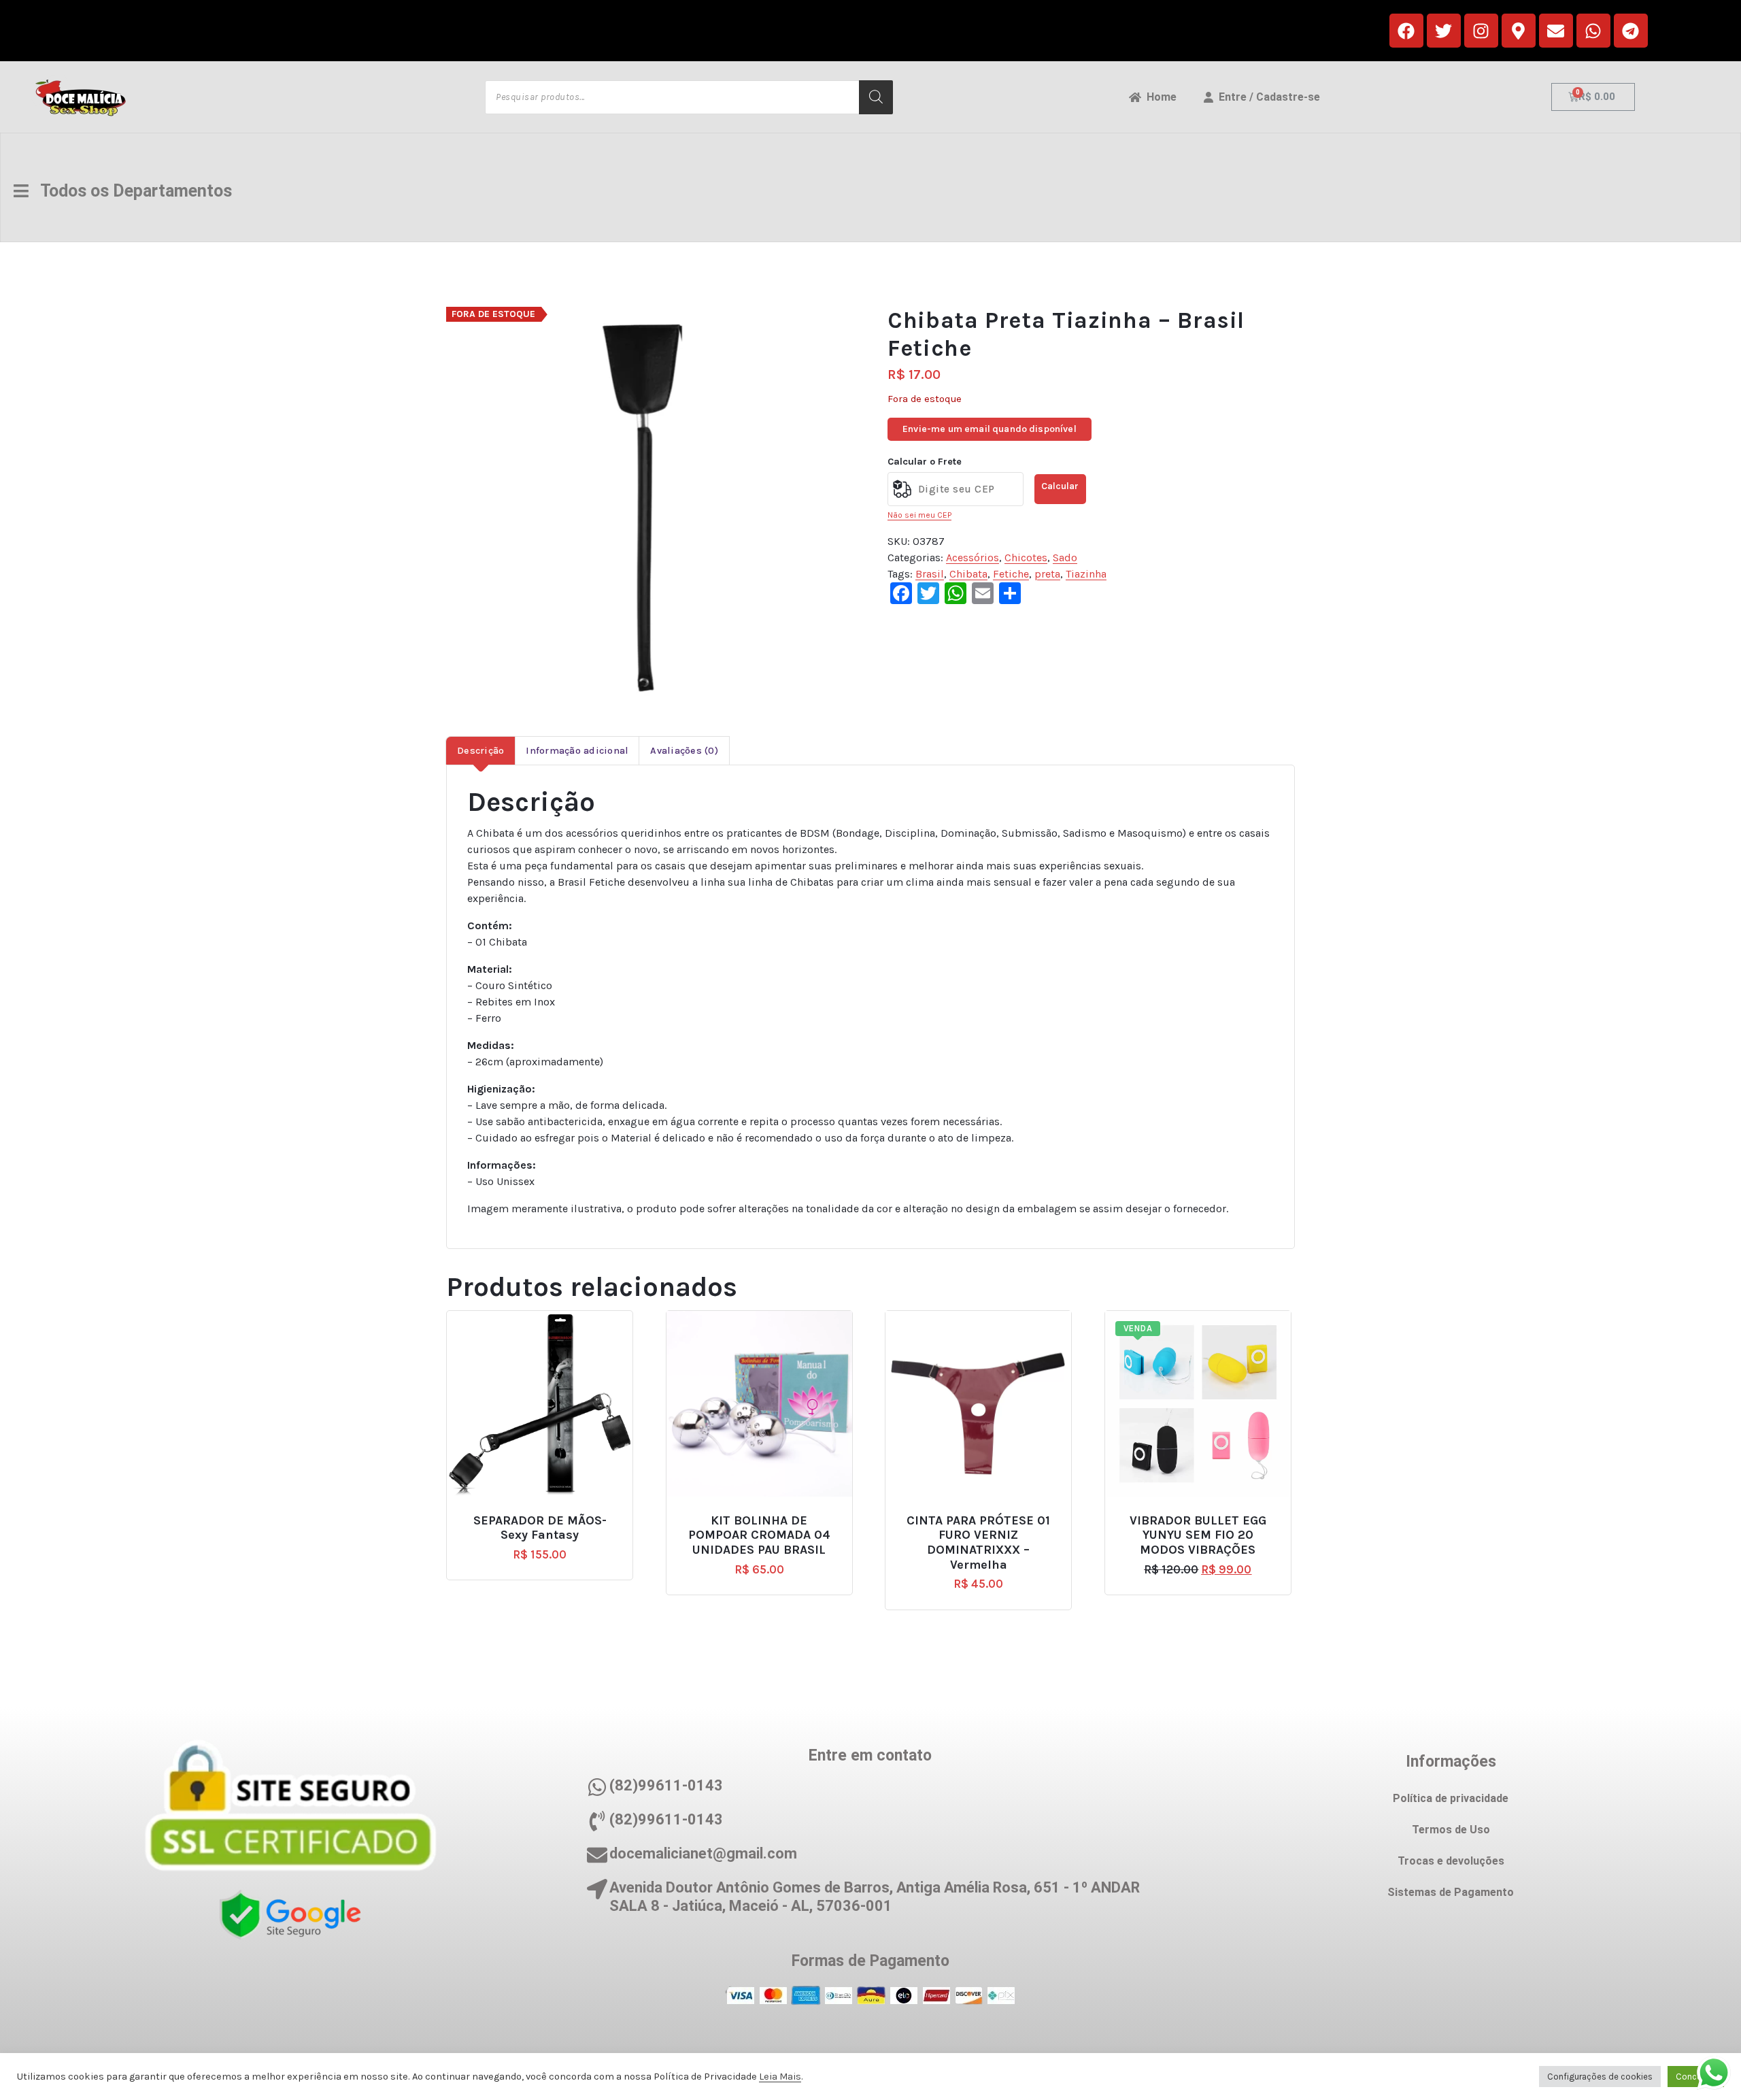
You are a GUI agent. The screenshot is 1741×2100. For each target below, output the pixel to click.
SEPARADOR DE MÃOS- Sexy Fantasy (540, 1528)
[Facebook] (1406, 31)
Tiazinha (1086, 574)
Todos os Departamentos (130, 191)
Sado (1065, 557)
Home (1159, 97)
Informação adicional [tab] (577, 751)
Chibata (968, 574)
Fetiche (1011, 574)
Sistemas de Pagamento (1451, 1892)
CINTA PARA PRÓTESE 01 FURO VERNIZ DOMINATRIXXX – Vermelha (978, 1543)
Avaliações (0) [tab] (684, 751)
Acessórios (973, 557)
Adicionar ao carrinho (545, 1515)
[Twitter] (1444, 31)
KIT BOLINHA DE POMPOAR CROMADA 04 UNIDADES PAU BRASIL (759, 1535)
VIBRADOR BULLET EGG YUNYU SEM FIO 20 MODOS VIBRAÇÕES (1198, 1535)
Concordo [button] (1696, 2077)
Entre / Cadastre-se (1267, 97)
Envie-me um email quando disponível (990, 429)
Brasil (930, 574)
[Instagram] (1481, 31)
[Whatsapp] (1593, 31)
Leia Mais (780, 2077)
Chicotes (1026, 557)
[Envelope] (1556, 31)
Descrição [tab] (480, 751)
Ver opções (1204, 1515)
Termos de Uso (1451, 1830)
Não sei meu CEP (919, 515)
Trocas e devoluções (1451, 1861)
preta (1047, 574)
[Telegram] (1631, 31)
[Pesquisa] (876, 97)
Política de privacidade (1451, 1798)
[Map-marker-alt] (1519, 31)
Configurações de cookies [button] (1600, 2077)
